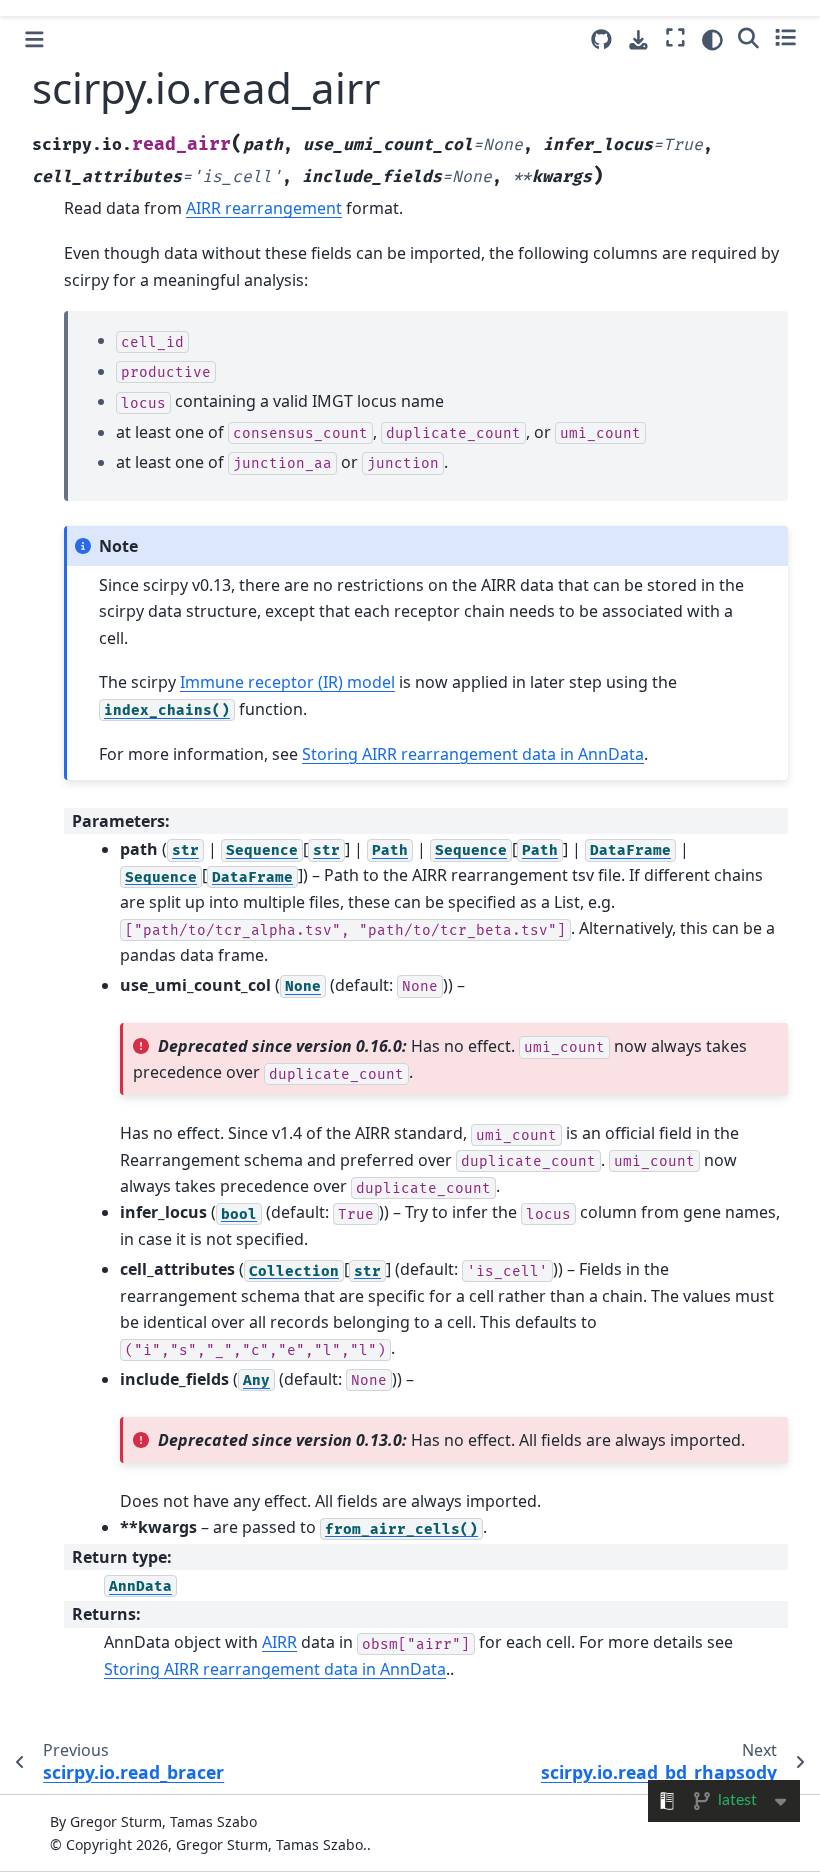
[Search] (748, 37)
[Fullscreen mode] (675, 37)
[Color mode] (712, 40)
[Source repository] (601, 39)
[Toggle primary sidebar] (34, 39)
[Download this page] (638, 40)
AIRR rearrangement (264, 208)
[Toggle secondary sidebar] (785, 37)
